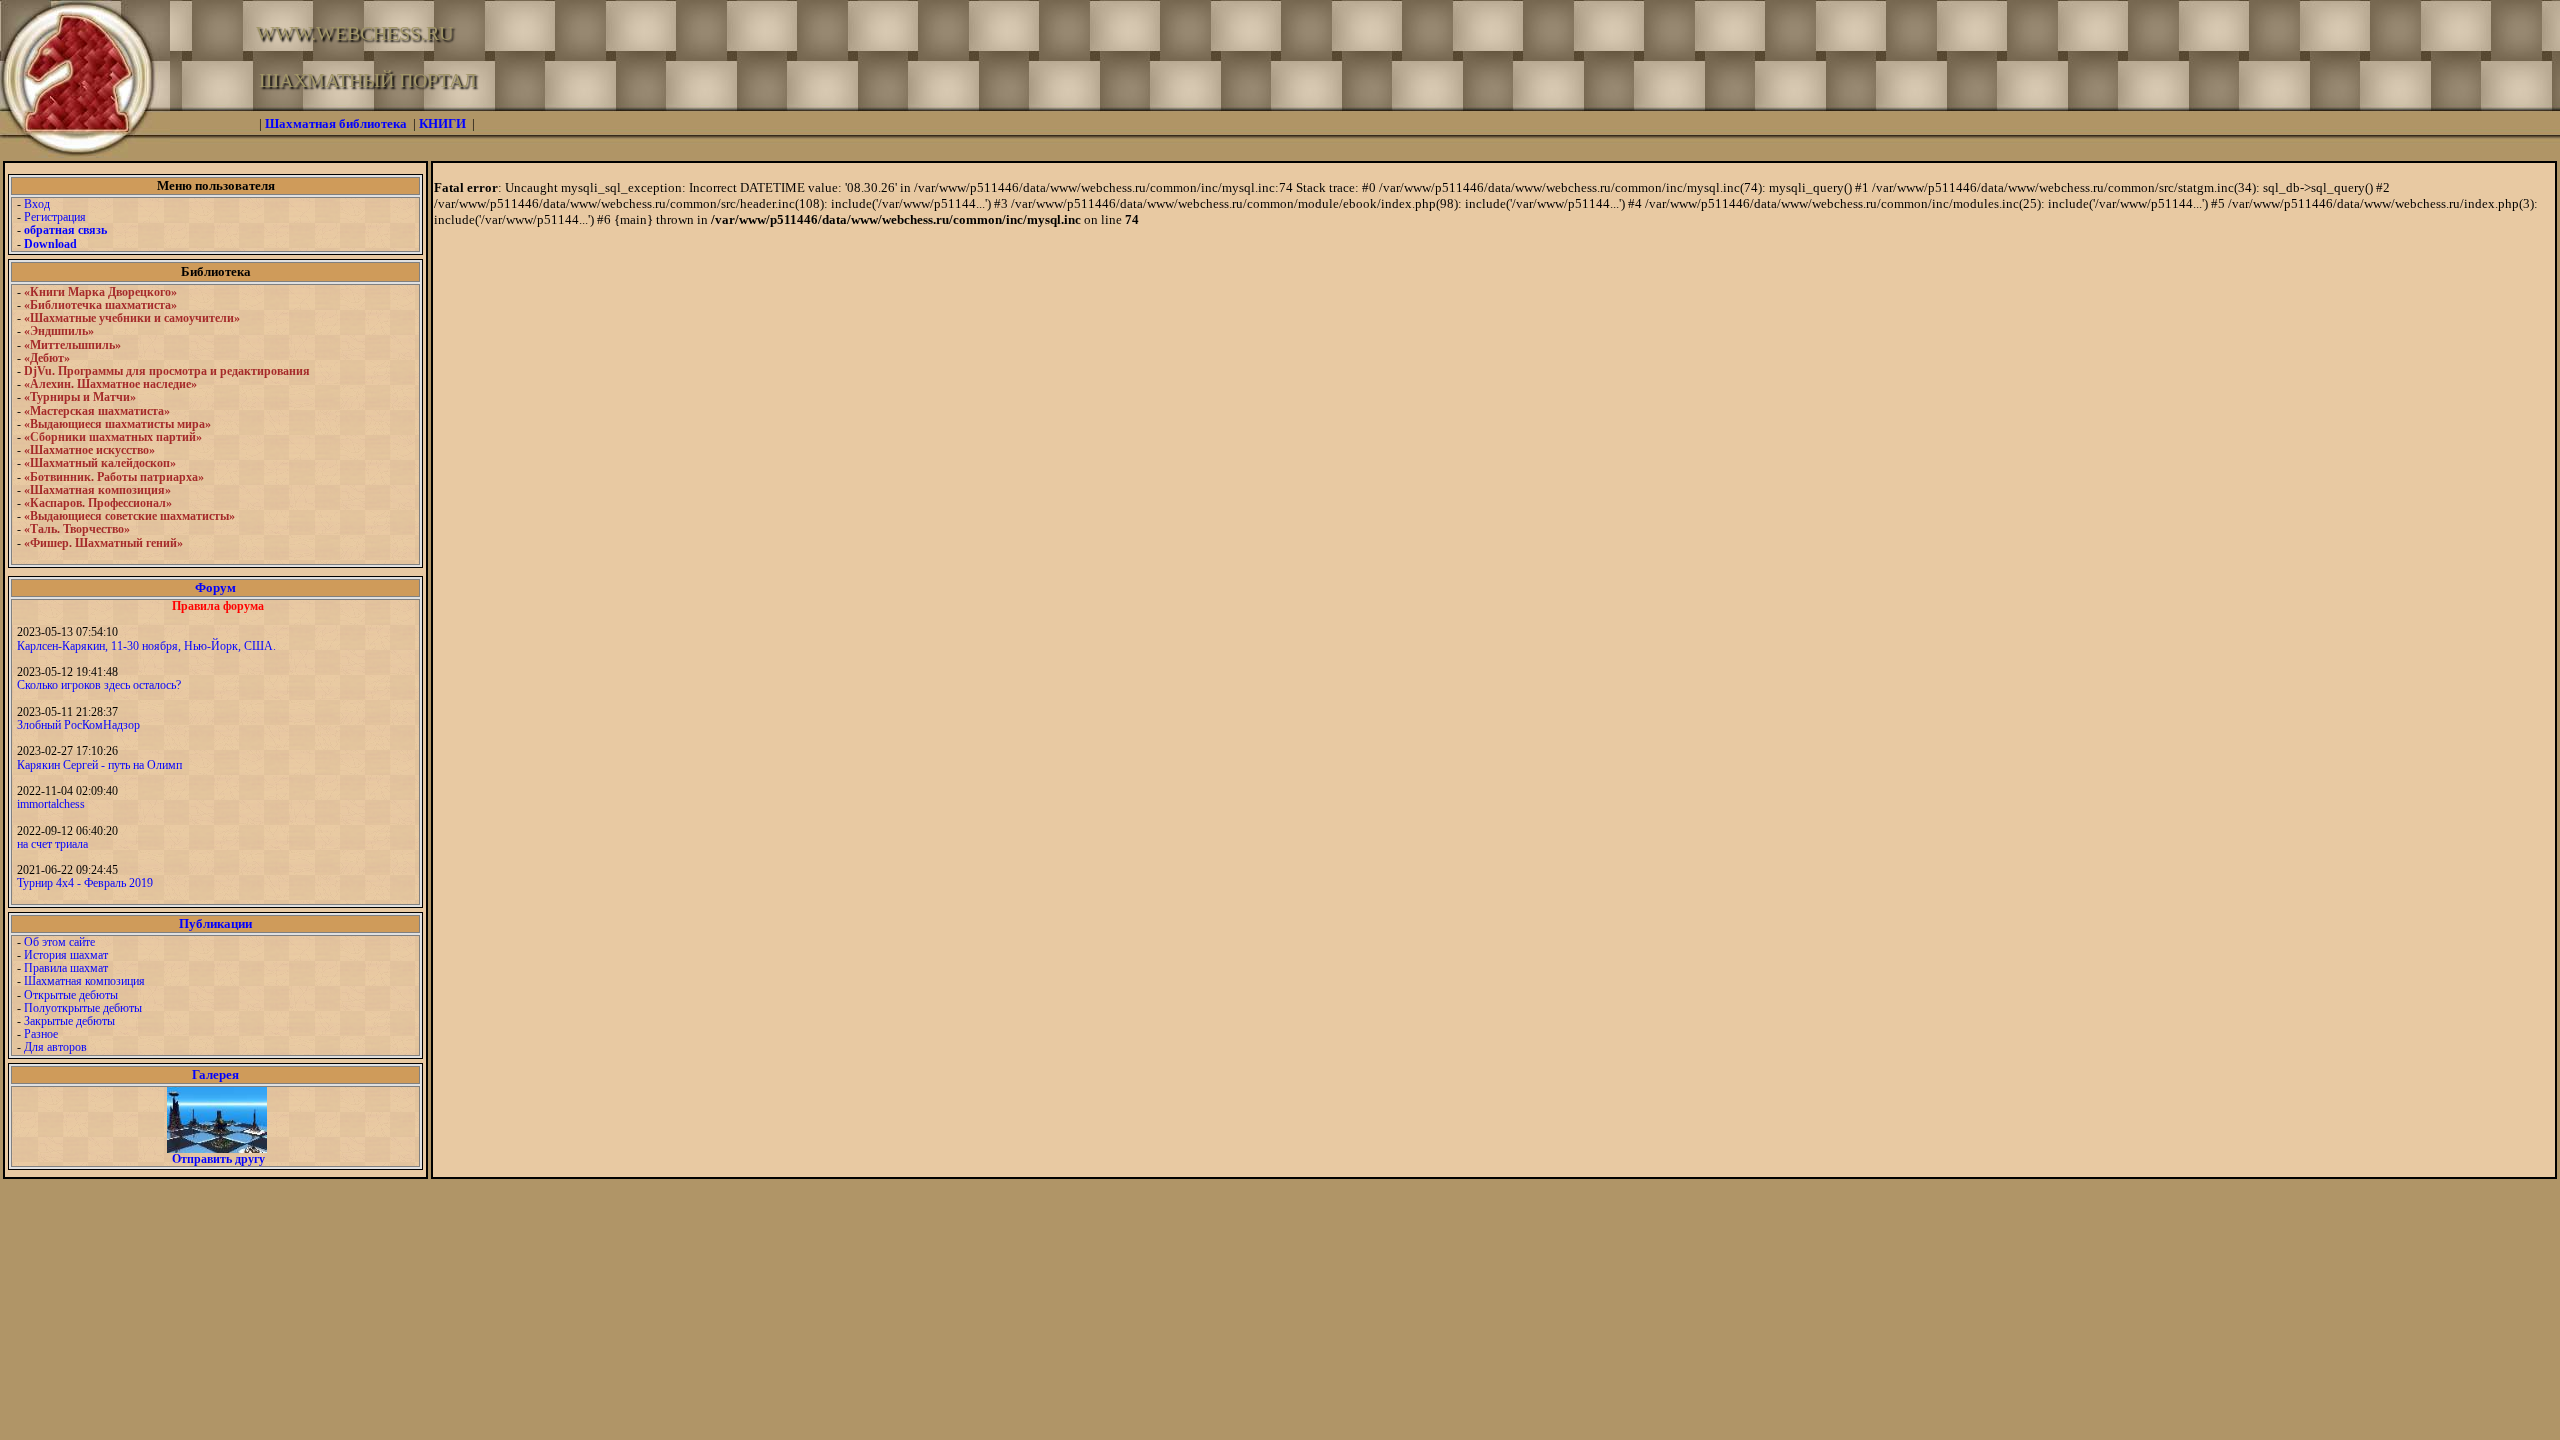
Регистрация (55, 217)
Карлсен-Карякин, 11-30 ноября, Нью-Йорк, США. (146, 646)
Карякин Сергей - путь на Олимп (99, 765)
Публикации (215, 923)
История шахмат (66, 955)
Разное (41, 1034)
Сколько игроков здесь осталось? (99, 685)
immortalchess (51, 804)
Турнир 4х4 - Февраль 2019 (85, 883)
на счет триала (52, 844)
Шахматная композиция (84, 981)
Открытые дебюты (71, 995)
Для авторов (55, 1047)
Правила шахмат (66, 968)
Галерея (215, 1074)
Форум (215, 587)
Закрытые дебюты (69, 1021)
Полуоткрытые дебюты (83, 1008)
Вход (37, 204)
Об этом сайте (59, 942)
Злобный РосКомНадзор (78, 725)
